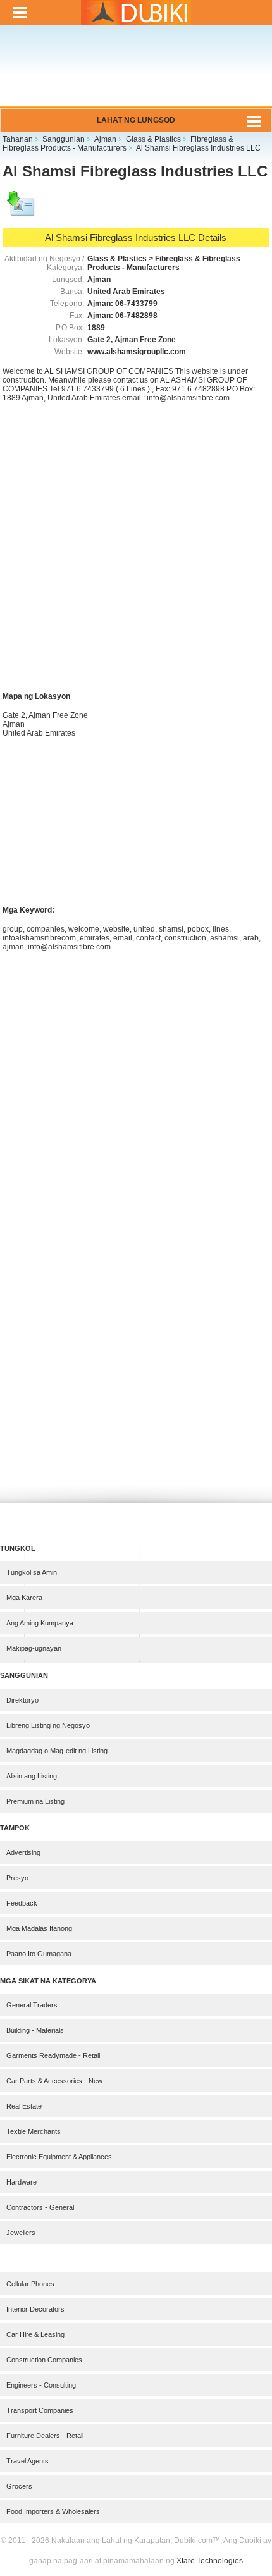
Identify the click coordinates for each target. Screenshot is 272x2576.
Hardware (22, 2182)
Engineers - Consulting (41, 2385)
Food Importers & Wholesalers (53, 2511)
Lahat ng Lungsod (136, 120)
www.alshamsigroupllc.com (137, 352)
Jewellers (21, 2233)
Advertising (23, 1852)
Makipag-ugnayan (34, 1648)
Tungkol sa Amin (32, 1572)
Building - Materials (35, 2030)
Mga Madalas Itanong (39, 1928)
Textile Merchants (34, 2131)
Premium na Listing (35, 1801)
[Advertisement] (136, 74)
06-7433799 (136, 304)
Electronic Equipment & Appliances (59, 2157)
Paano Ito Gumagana (39, 1954)
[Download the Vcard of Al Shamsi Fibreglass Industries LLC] (22, 209)
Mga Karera (24, 1598)
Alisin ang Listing (32, 1776)
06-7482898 (136, 316)
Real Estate (24, 2106)
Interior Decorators (35, 2309)
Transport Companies (40, 2410)
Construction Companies (44, 2360)
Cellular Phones (30, 2284)
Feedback (22, 1903)
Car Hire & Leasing (35, 2334)
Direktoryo (22, 1700)
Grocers (19, 2486)
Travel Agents (28, 2461)
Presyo (17, 1878)
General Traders (32, 2005)
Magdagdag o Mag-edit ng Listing (57, 1751)
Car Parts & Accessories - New (54, 2081)
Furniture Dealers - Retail (45, 2436)
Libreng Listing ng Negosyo (48, 1725)
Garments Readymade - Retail (53, 2055)
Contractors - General (40, 2207)
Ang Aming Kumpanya (40, 1623)
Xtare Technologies (210, 2561)
